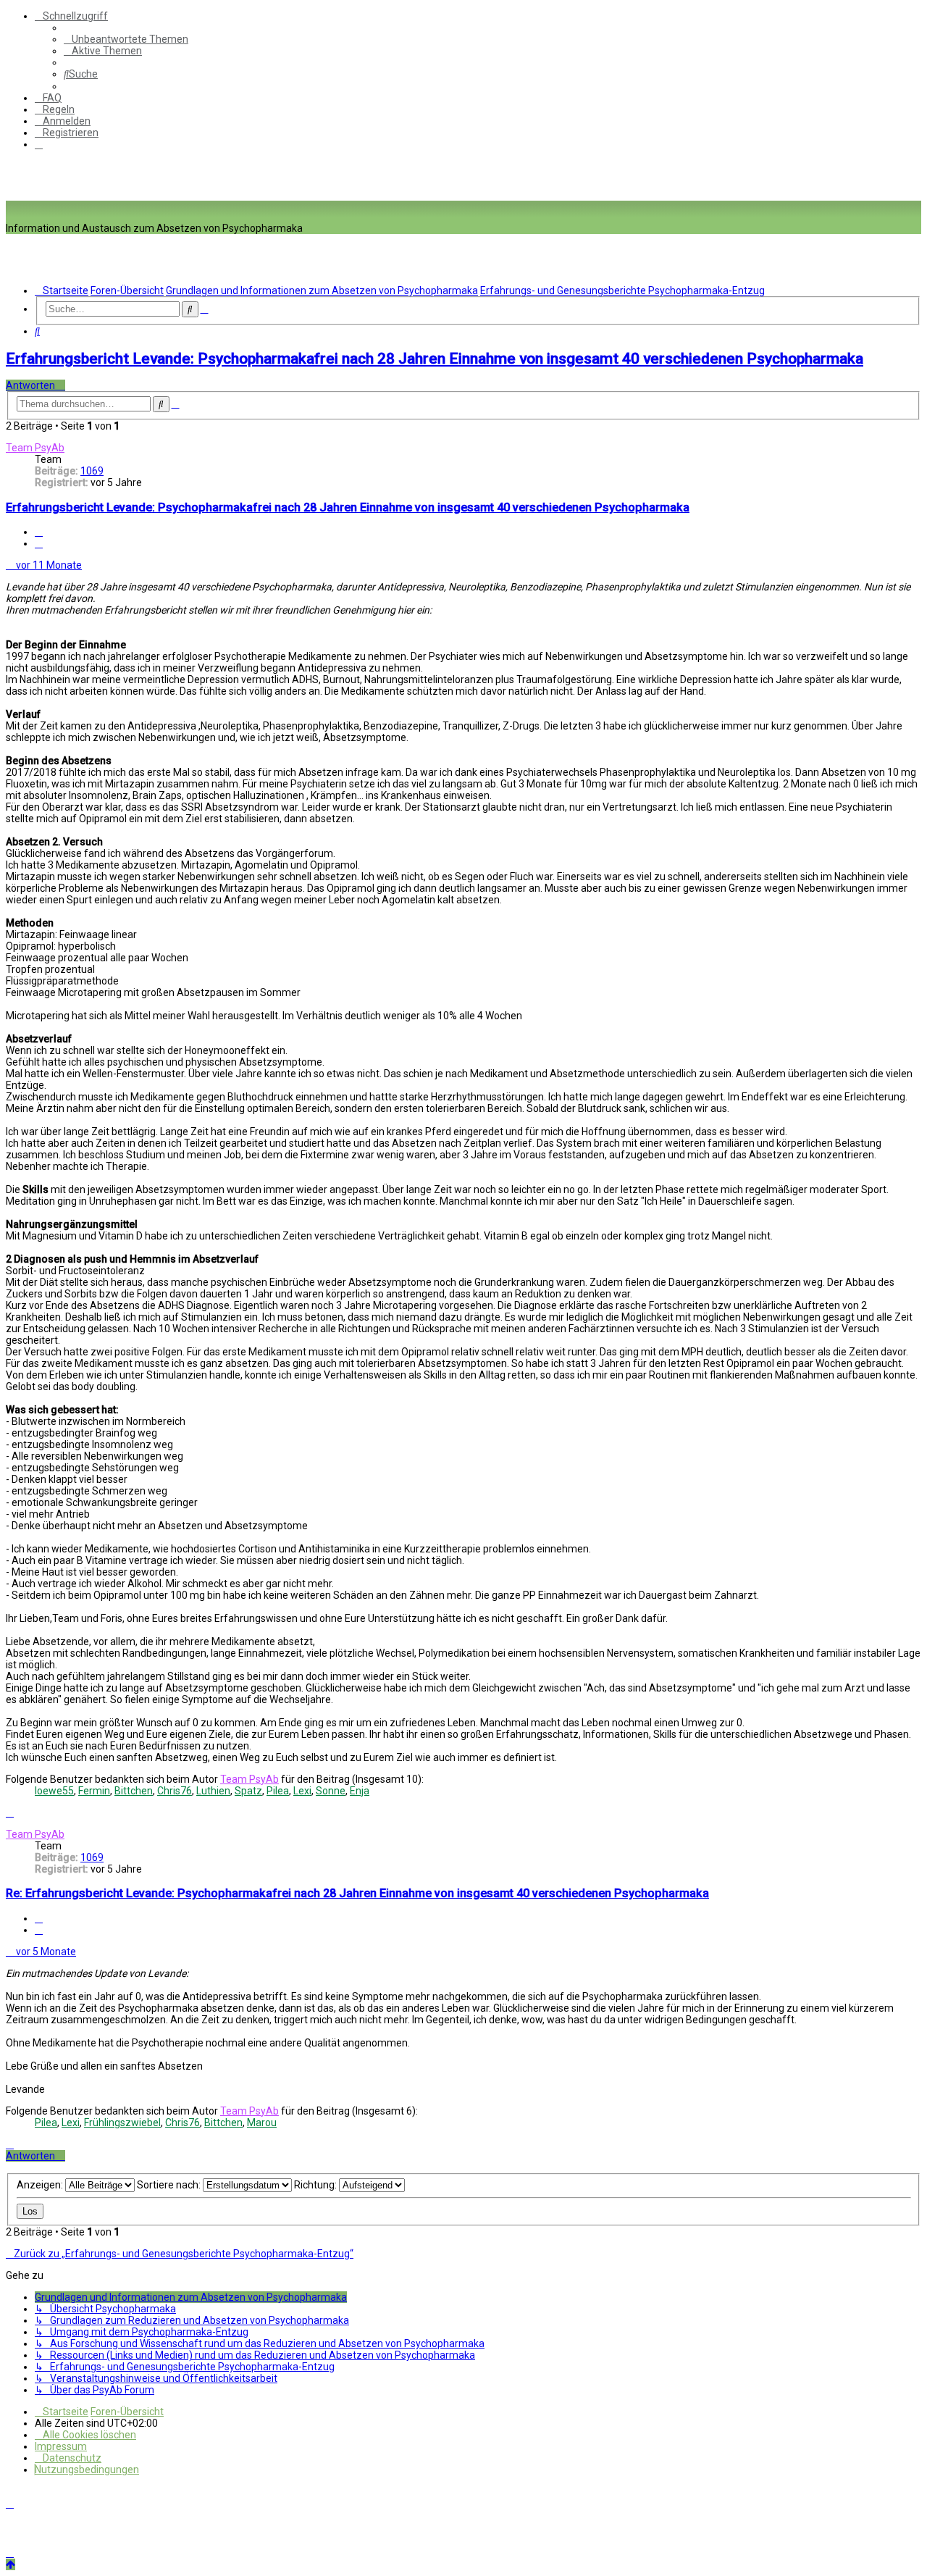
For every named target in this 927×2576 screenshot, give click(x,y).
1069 (92, 471)
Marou (262, 2123)
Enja (360, 1791)
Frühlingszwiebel (122, 2123)
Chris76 (175, 1791)
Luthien (213, 1791)
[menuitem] (126, 39)
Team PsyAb (35, 448)
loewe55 (54, 1791)
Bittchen (134, 1791)
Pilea (278, 1791)
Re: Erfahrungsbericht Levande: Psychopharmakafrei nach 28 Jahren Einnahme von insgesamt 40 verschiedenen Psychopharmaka (357, 1893)
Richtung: (316, 2185)
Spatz (248, 1791)
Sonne (331, 1791)
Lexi (302, 1791)
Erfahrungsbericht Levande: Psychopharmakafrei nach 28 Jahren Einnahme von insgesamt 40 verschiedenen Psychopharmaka (435, 359)
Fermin (94, 1791)
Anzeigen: (41, 2185)
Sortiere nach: (170, 2185)
